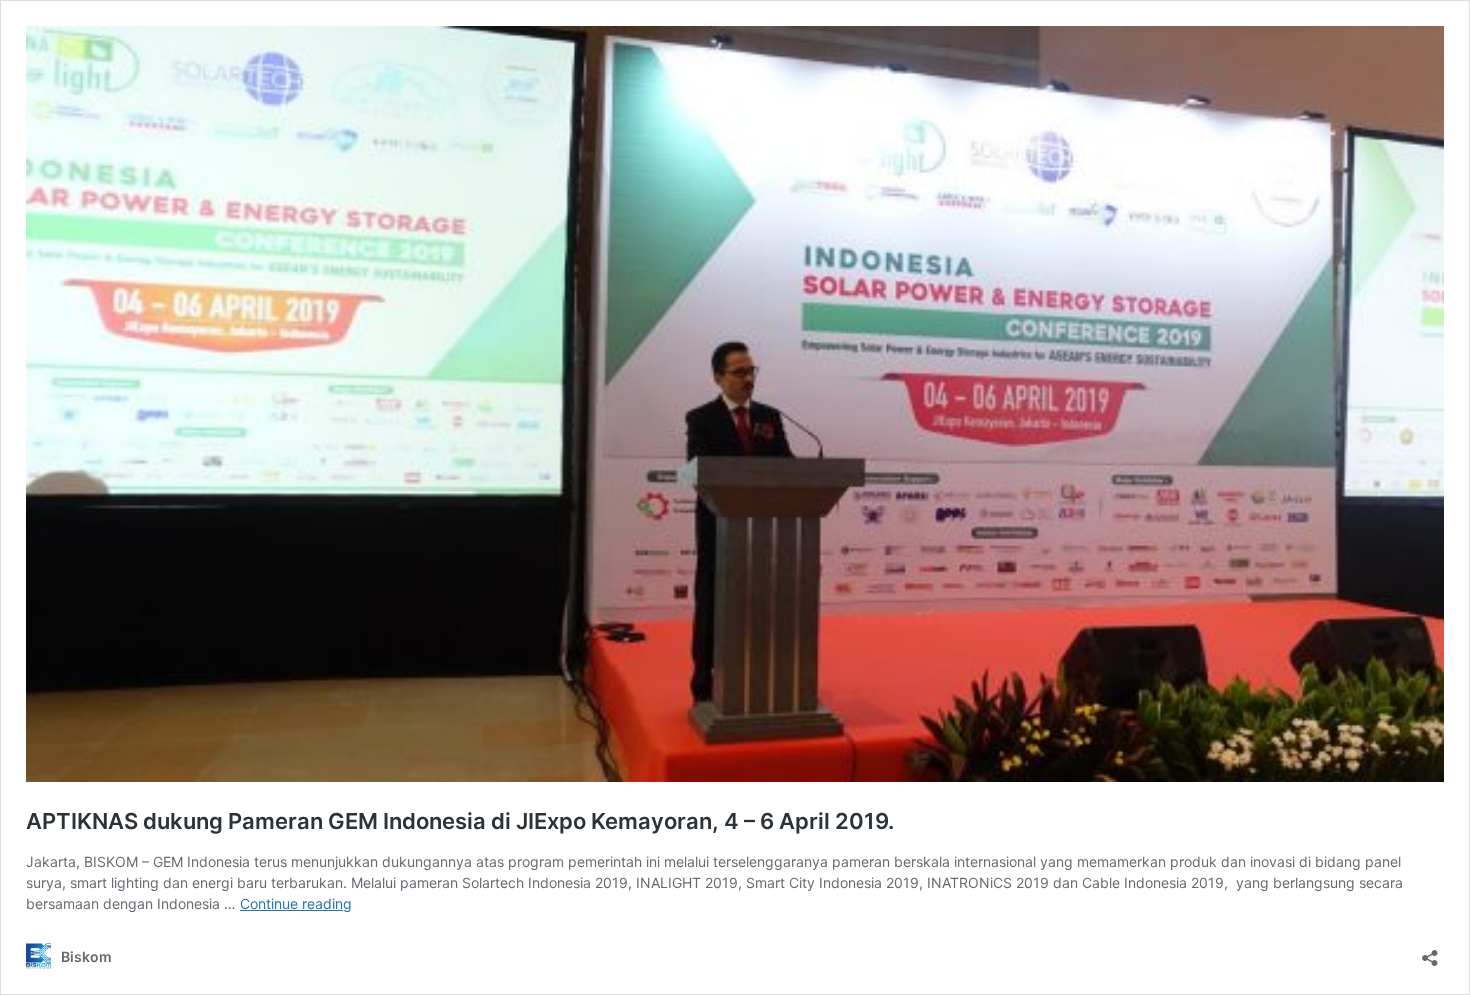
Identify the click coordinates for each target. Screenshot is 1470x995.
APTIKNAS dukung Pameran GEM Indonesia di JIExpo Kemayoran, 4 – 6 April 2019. (460, 821)
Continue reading (296, 903)
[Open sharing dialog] (1430, 951)
